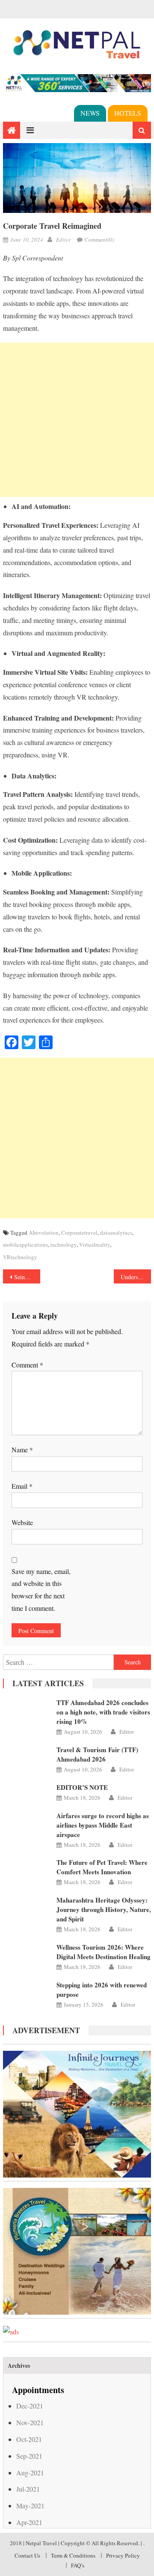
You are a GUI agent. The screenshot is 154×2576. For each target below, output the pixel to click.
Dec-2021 (30, 2406)
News (90, 113)
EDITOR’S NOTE (82, 1787)
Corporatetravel (79, 1233)
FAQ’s (78, 2565)
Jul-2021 (28, 2489)
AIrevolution (44, 1233)
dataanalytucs (116, 1233)
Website (22, 1522)
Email (22, 1486)
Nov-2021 (30, 2422)
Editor (64, 239)
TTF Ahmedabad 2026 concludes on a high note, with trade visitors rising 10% (103, 1712)
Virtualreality (95, 1245)
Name (22, 1450)
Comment (27, 1365)
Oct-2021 (29, 2439)
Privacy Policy (123, 2555)
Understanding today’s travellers (136, 1277)
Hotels (128, 113)
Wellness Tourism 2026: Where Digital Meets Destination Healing (104, 1952)
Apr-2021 (29, 2522)
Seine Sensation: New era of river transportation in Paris (27, 1277)
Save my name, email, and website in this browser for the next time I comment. (41, 1590)
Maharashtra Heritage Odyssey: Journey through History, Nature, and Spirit (104, 1909)
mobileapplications (25, 1245)
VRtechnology (20, 1257)
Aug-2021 (30, 2473)
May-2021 (30, 2506)
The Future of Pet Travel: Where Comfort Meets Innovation (102, 1867)
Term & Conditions (73, 2555)
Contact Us (27, 2555)
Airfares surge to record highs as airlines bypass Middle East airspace (103, 1825)
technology (64, 1245)
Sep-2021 (29, 2456)
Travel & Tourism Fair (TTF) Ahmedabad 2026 (97, 1754)
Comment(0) (99, 239)
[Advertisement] (77, 420)
